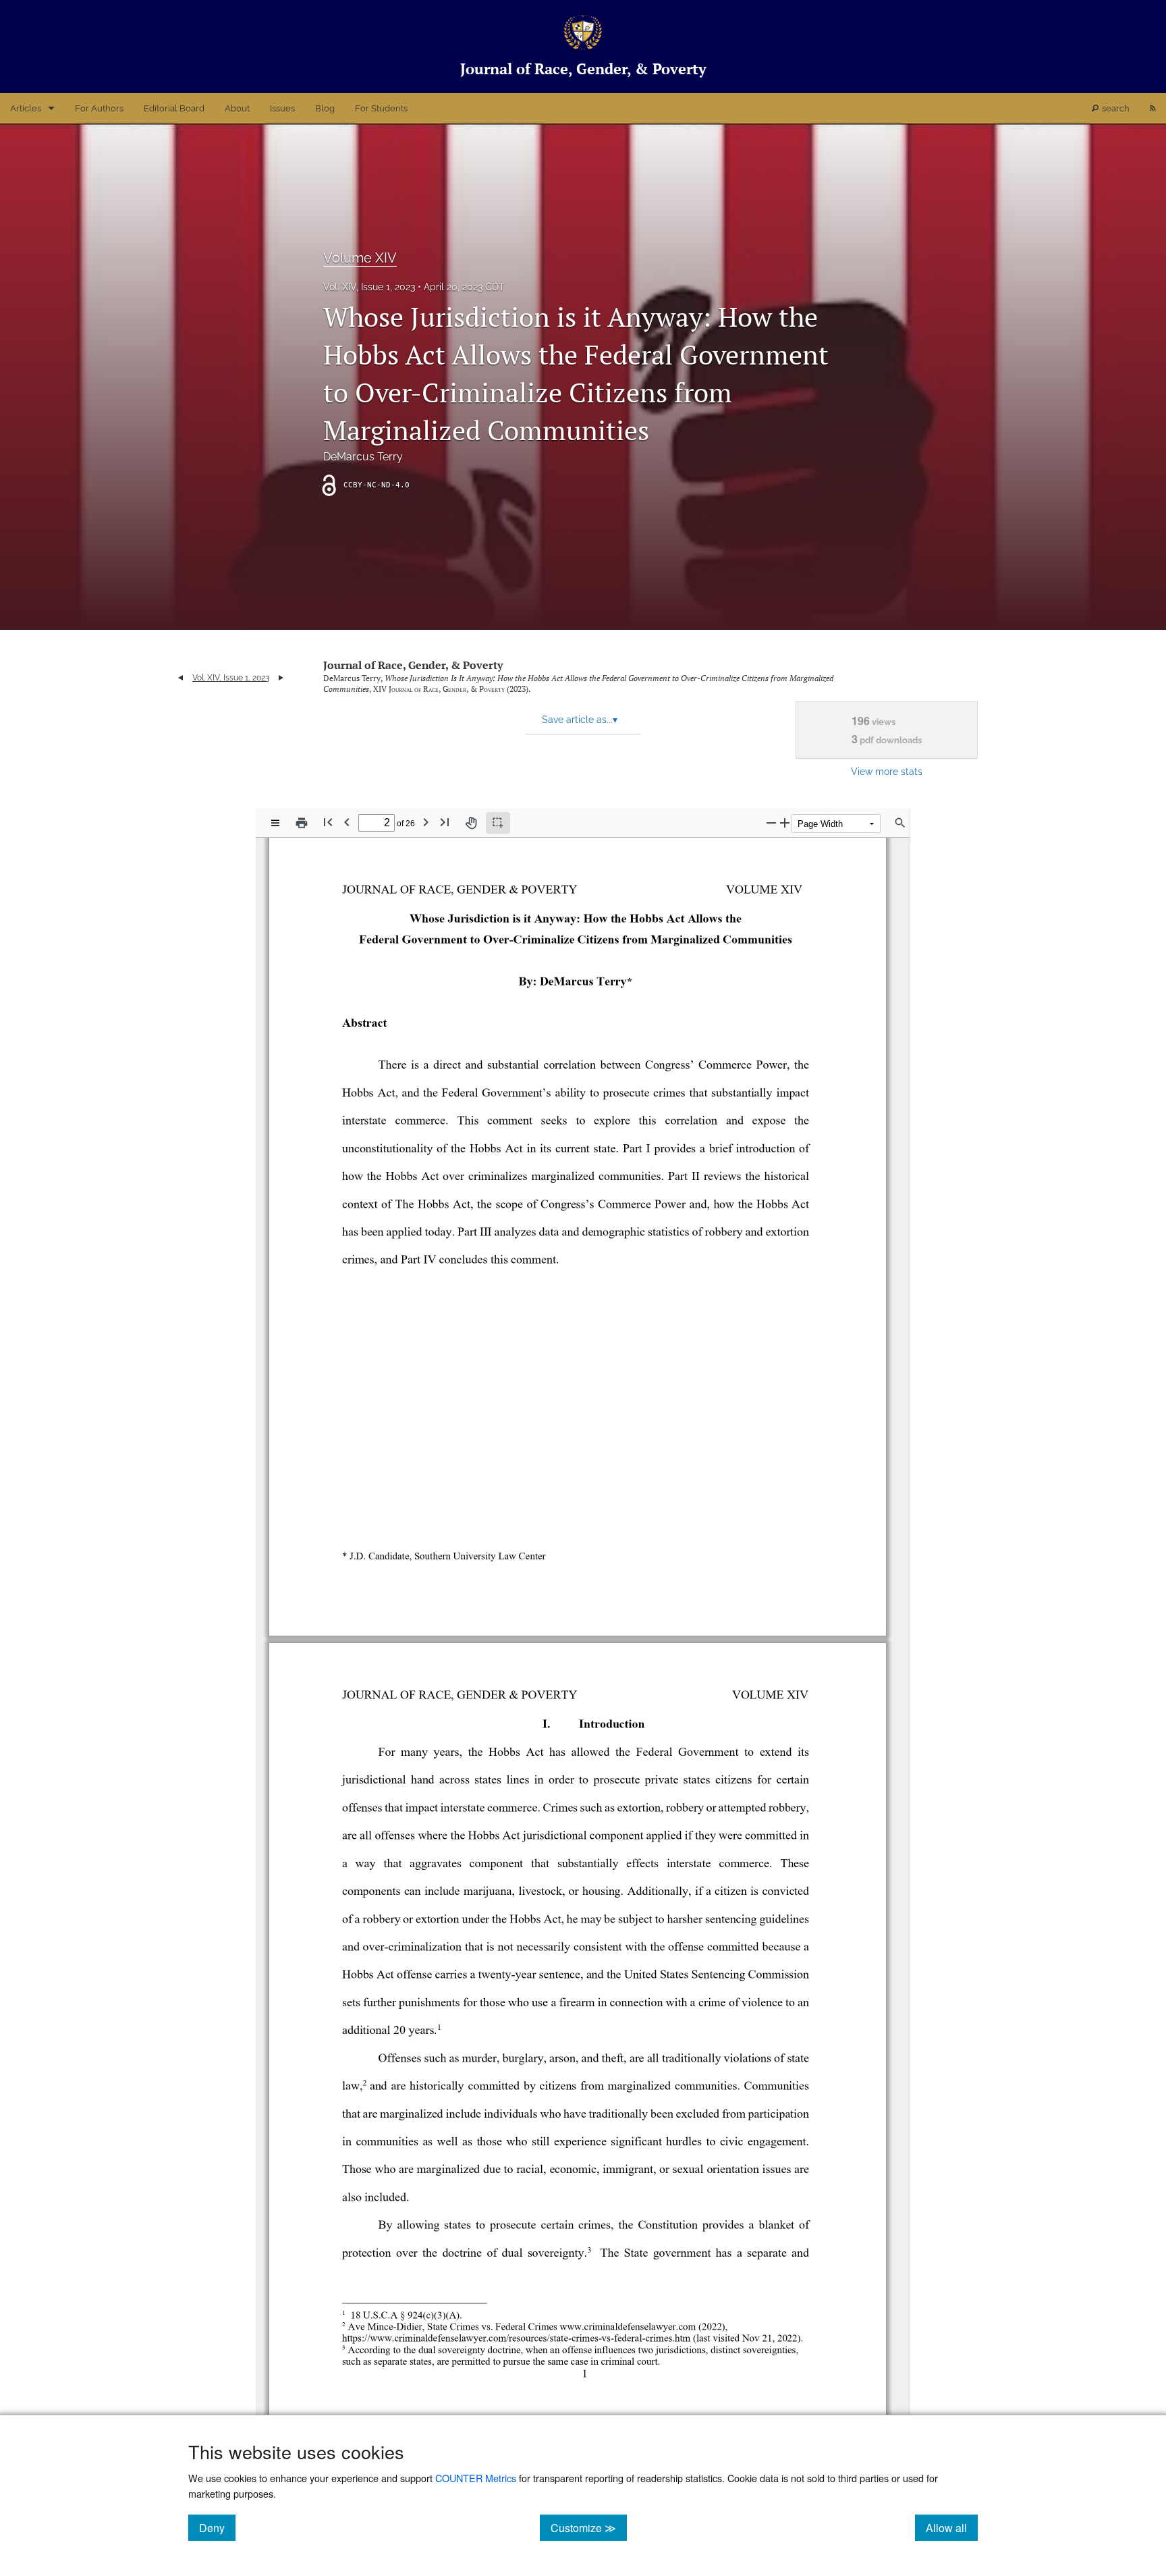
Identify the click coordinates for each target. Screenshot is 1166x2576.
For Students (381, 108)
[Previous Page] (347, 822)
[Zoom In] (785, 823)
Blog (325, 108)
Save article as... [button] (580, 720)
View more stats (887, 771)
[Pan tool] (471, 823)
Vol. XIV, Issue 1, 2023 (369, 287)
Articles (26, 108)
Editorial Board (174, 108)
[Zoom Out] (771, 823)
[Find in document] (900, 823)
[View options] (275, 823)
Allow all (952, 2527)
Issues (282, 108)
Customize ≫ (589, 2527)
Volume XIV (360, 258)
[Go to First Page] (328, 822)
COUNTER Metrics (476, 2478)
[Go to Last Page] (445, 822)
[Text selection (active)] (498, 823)
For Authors (99, 108)
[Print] (302, 823)
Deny (217, 2527)
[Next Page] (426, 822)
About (237, 108)
